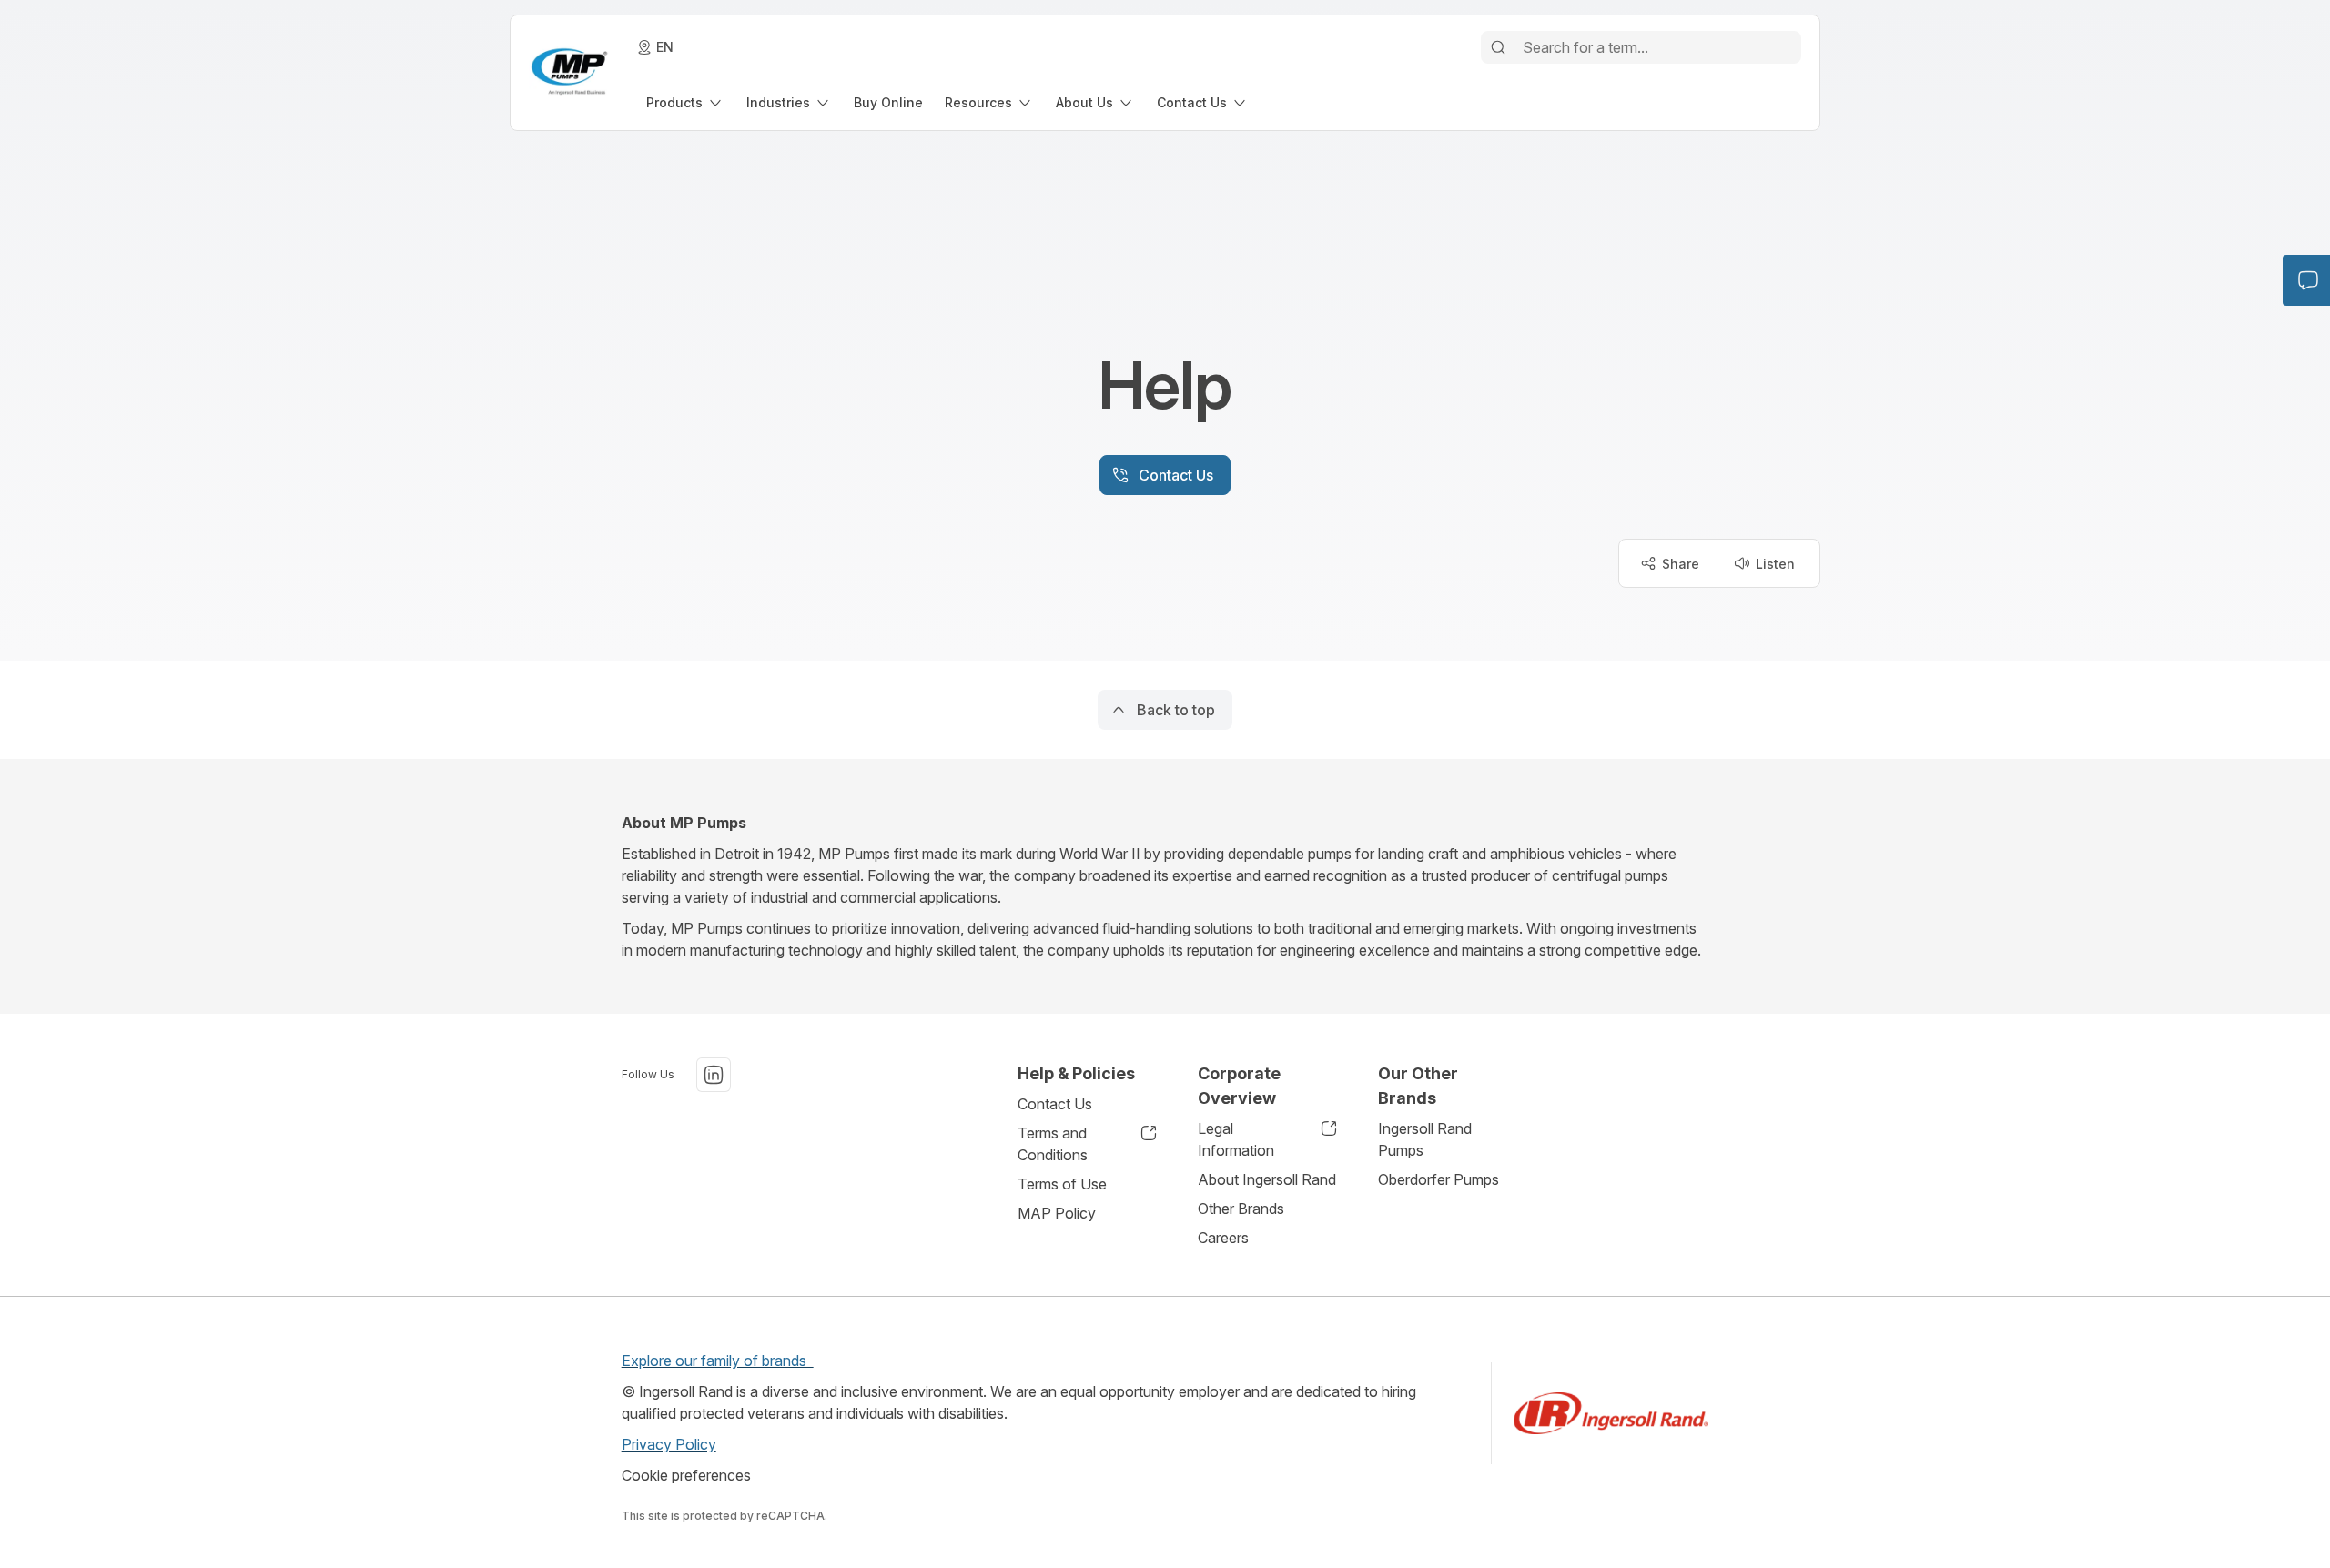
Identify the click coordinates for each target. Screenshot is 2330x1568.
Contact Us (1055, 1104)
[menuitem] (685, 102)
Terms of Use (1062, 1184)
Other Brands (1241, 1209)
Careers (1223, 1238)
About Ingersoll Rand (1267, 1179)
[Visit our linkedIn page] (714, 1075)
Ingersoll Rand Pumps (1425, 1139)
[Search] (1498, 47)
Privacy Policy (669, 1444)
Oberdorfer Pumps (1439, 1179)
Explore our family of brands (718, 1361)
